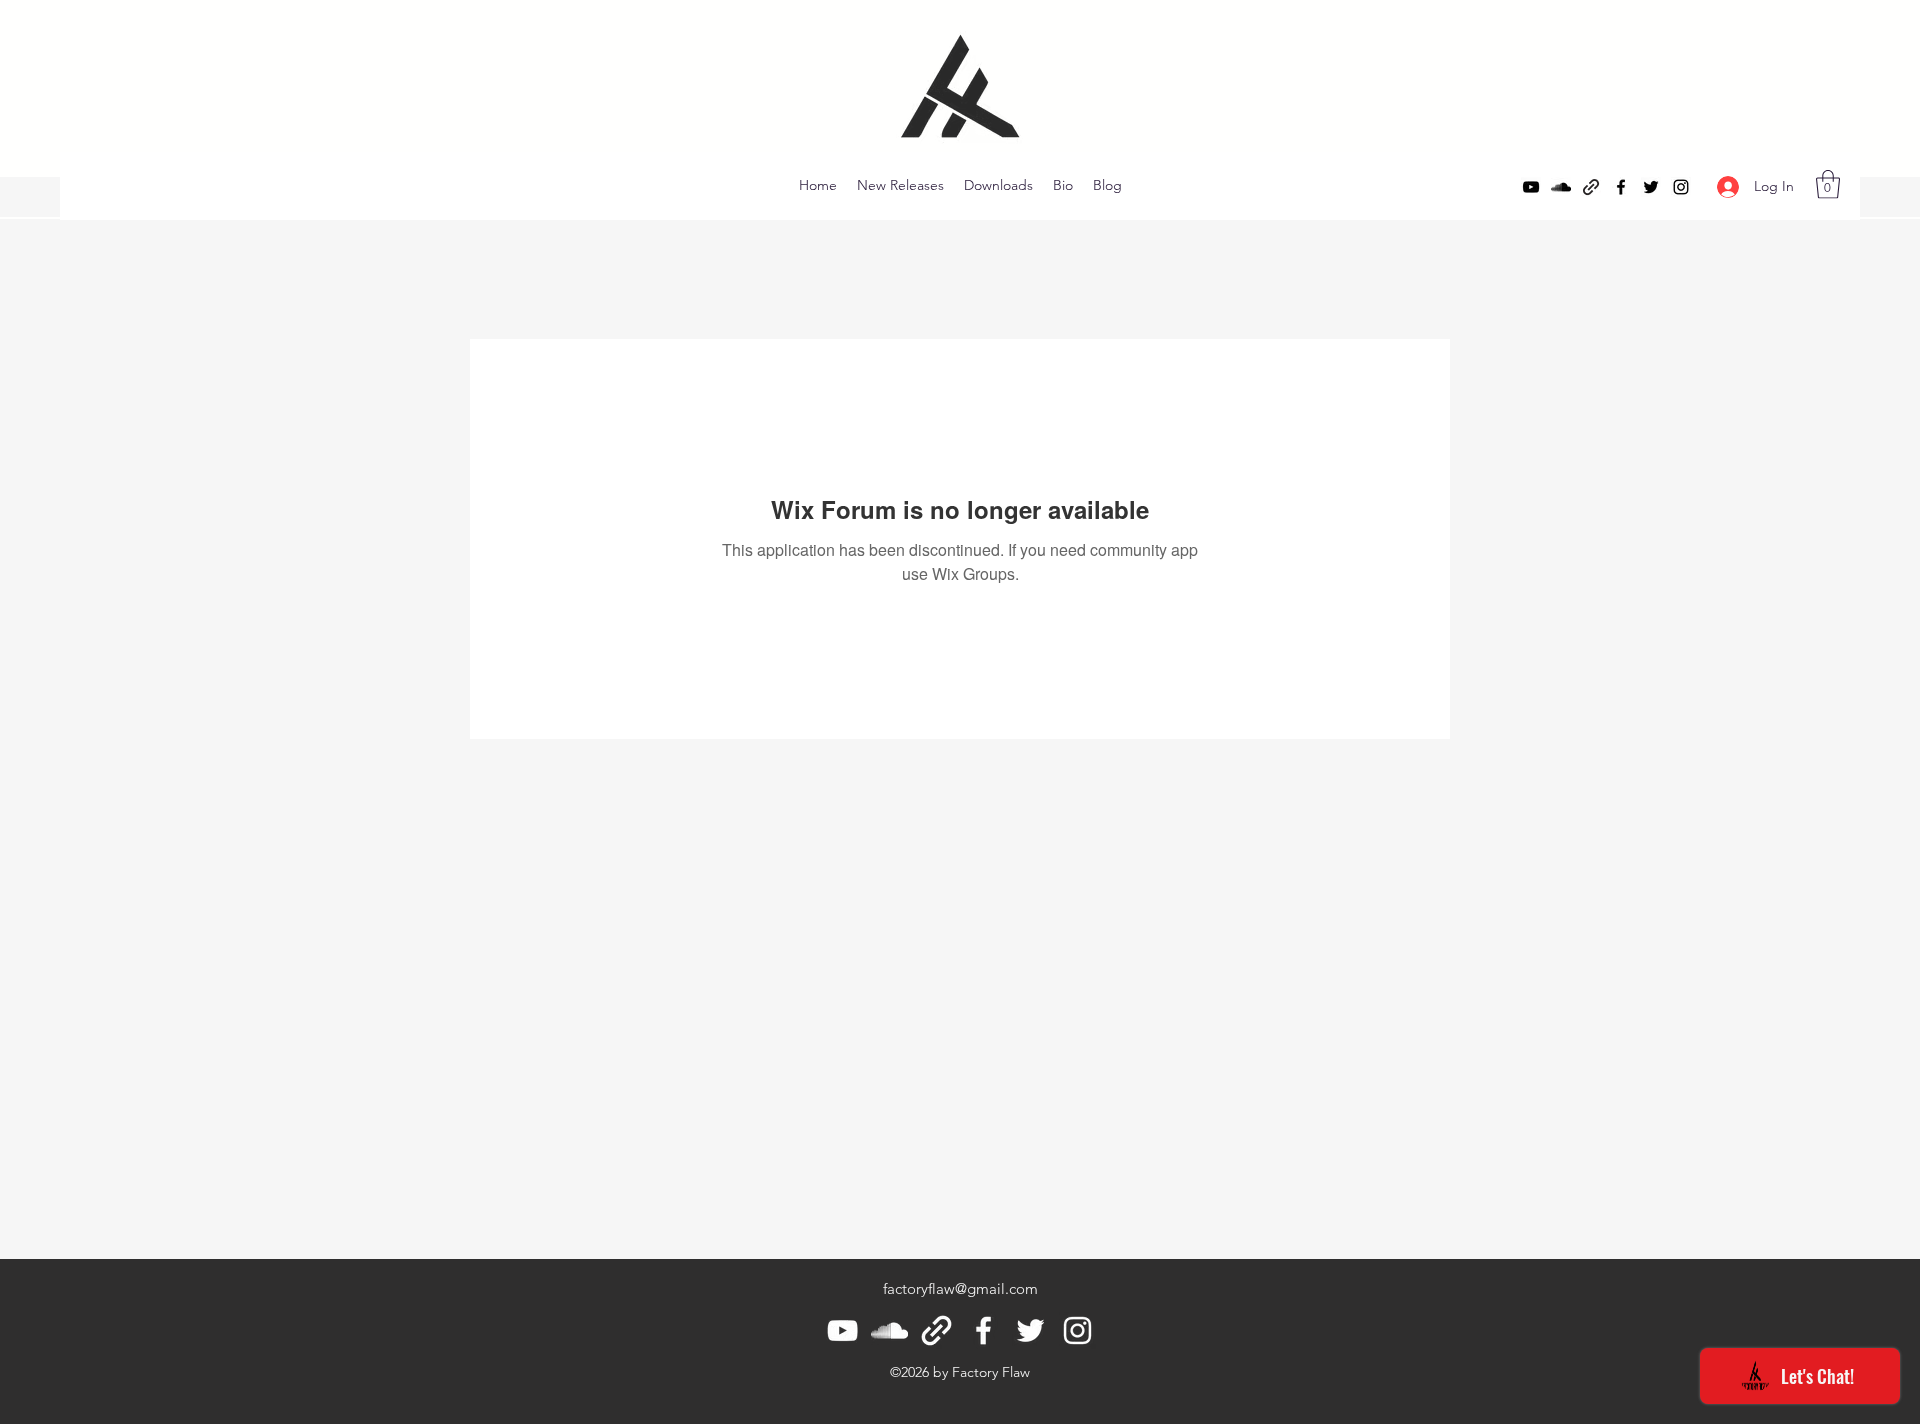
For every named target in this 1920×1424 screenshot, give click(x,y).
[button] (1828, 184)
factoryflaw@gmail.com (960, 1288)
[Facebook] (1621, 187)
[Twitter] (1651, 187)
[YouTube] (1531, 187)
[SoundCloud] (1561, 187)
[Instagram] (1681, 187)
